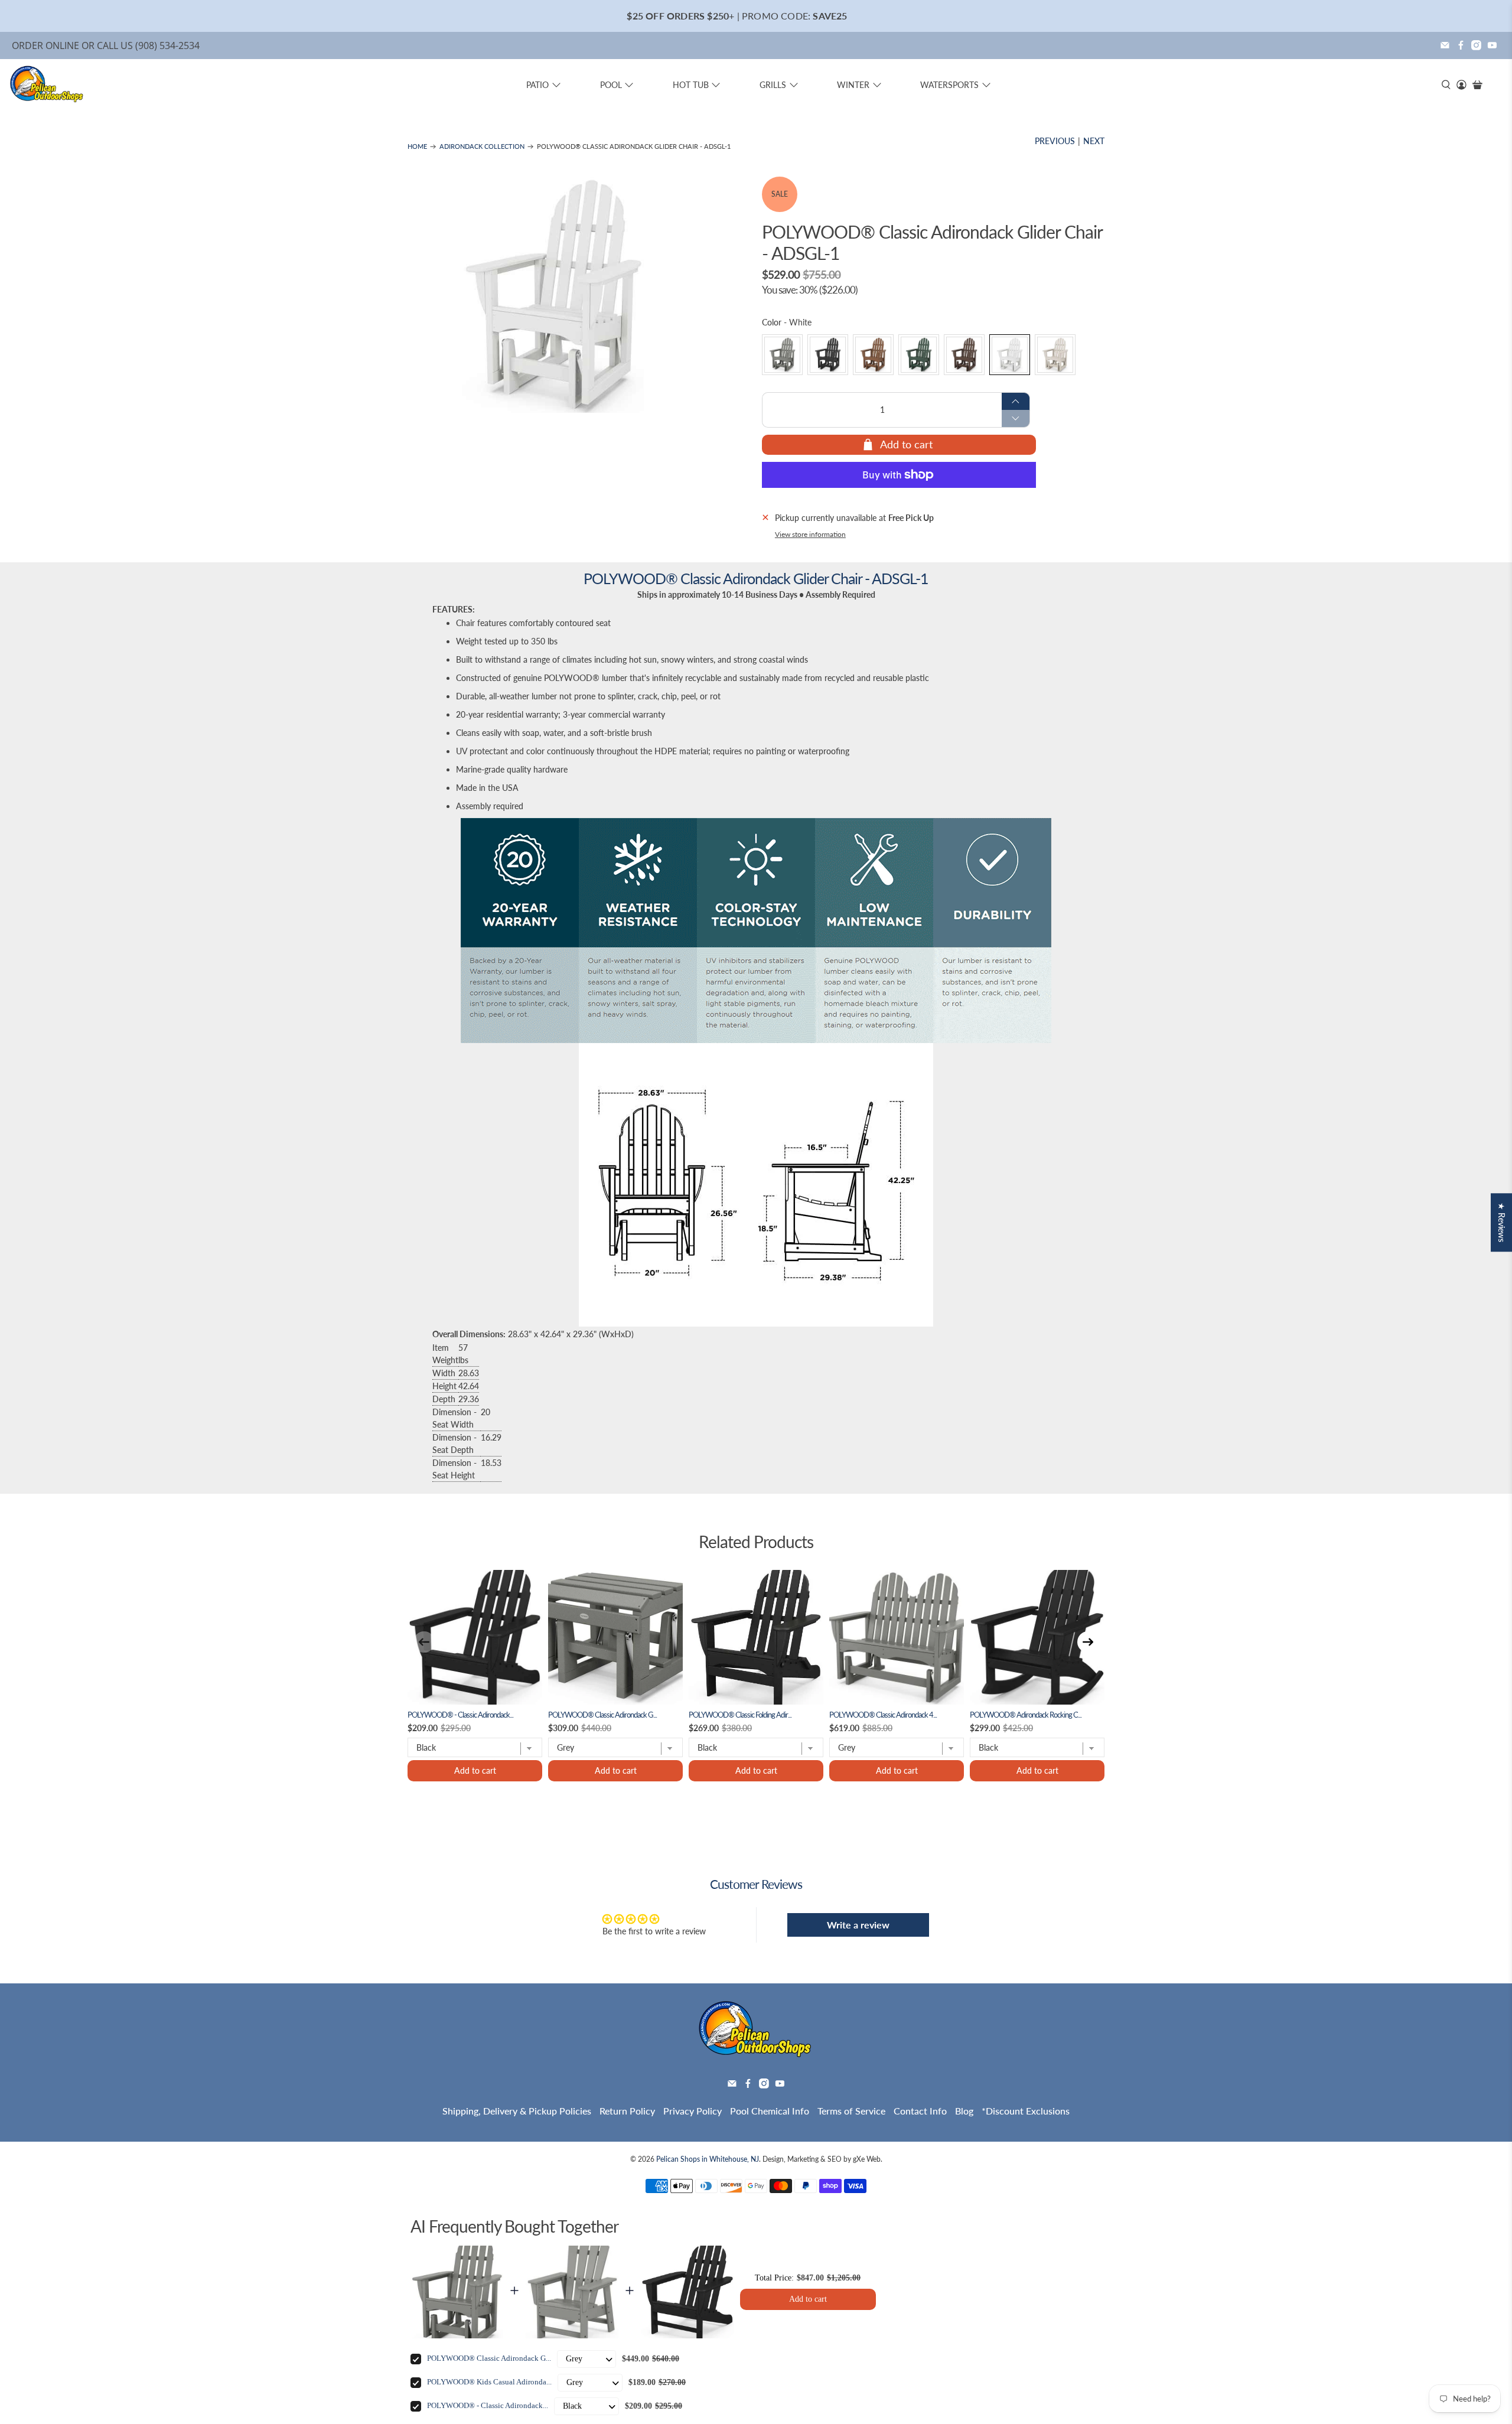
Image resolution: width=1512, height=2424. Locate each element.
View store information (810, 534)
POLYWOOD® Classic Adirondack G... (602, 1715)
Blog (964, 2111)
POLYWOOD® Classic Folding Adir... (740, 1715)
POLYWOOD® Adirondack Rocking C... (1026, 1715)
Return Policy (627, 2111)
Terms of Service (851, 2111)
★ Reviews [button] (1502, 1222)
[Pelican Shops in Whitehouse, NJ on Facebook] (1461, 45)
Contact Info (920, 2111)
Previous (1055, 141)
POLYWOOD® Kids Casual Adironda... (489, 2382)
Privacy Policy (693, 2111)
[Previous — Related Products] (424, 1642)
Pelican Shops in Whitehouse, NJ (708, 2159)
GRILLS (773, 85)
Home (417, 147)
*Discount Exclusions (1026, 2111)
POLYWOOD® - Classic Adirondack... (460, 1715)
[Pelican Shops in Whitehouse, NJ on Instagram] (1476, 45)
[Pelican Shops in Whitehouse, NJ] (47, 85)
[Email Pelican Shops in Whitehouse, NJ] (1445, 45)
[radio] (782, 355)
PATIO (537, 85)
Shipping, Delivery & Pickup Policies (517, 2111)
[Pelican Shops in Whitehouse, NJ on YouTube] (1492, 45)
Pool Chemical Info (770, 2111)
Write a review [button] (858, 1925)
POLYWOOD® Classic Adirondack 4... (883, 1715)
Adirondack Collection (482, 147)
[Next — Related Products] (1088, 1642)
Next (1094, 141)
